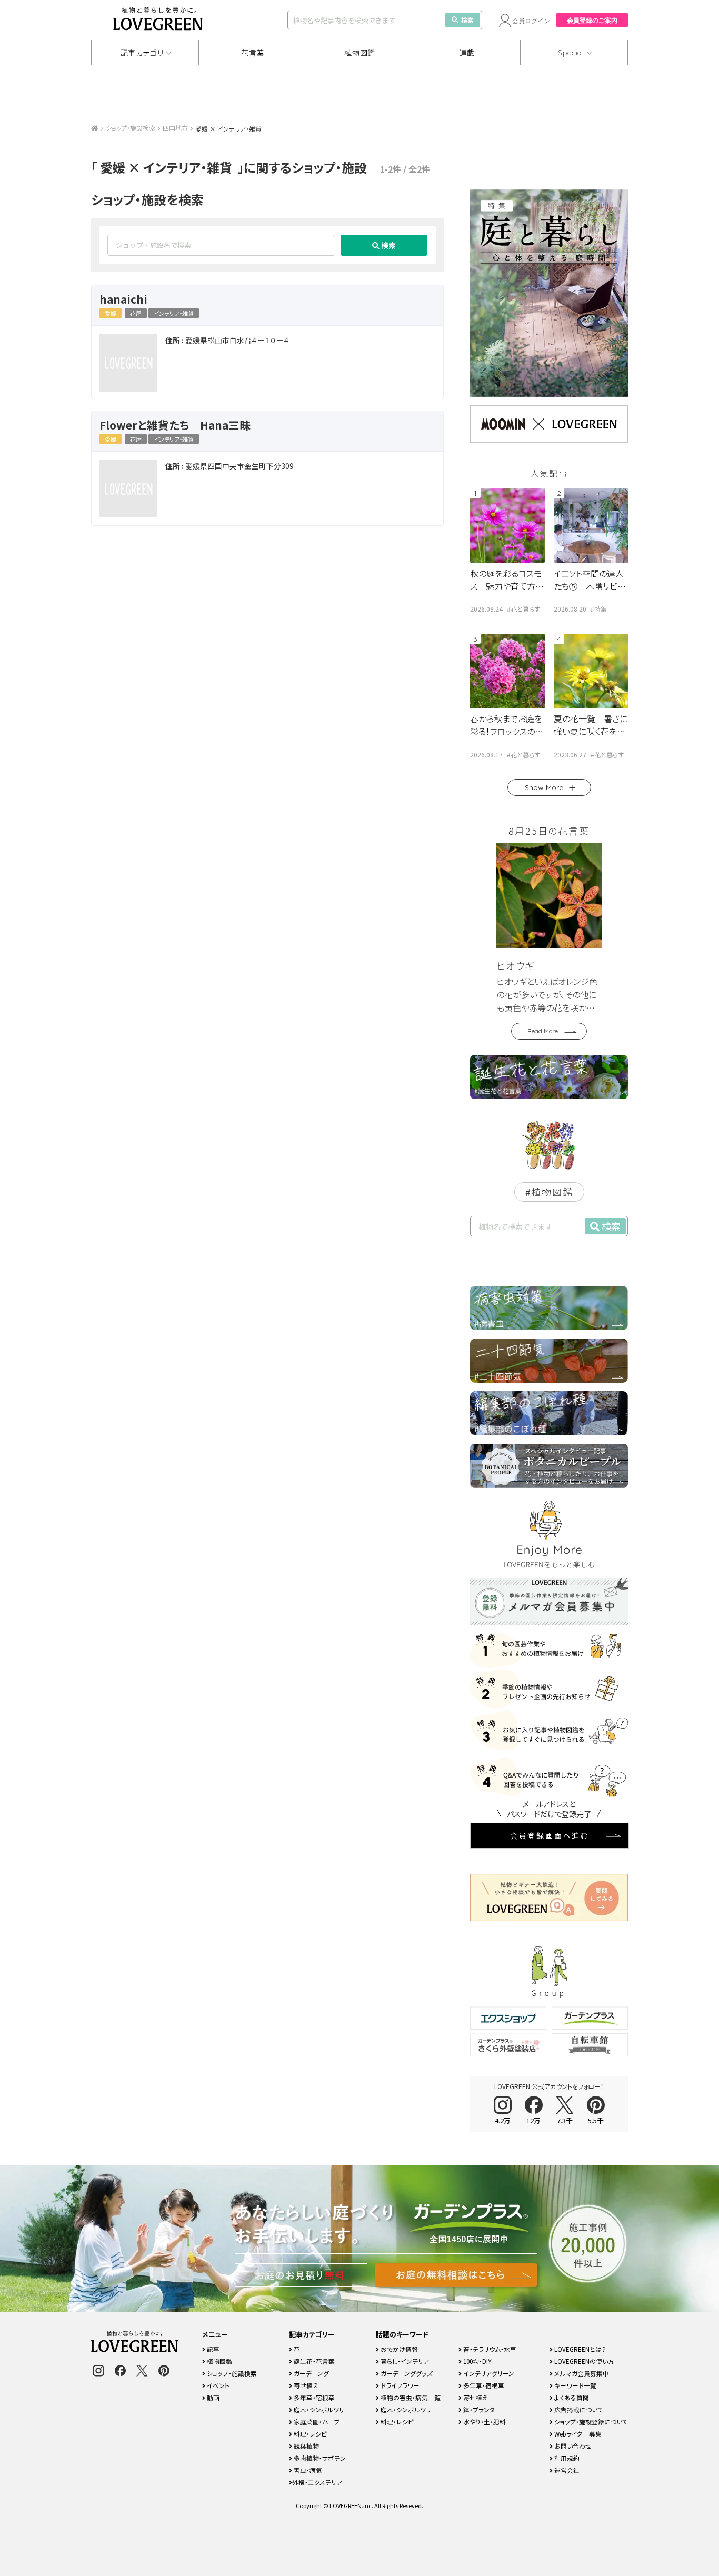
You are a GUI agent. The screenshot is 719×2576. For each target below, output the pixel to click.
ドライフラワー (399, 2385)
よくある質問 (571, 2397)
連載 (467, 53)
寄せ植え (305, 2385)
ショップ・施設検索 (131, 128)
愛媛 (111, 313)
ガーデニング (311, 2373)
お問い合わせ (572, 2446)
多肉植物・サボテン (319, 2458)
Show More (544, 787)
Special (571, 53)
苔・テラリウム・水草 (489, 2349)
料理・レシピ (309, 2434)
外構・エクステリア (317, 2482)
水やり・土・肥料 (484, 2422)
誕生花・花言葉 (313, 2361)
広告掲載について (578, 2409)
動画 (212, 2397)
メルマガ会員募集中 (581, 2373)
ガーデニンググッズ (406, 2373)
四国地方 (175, 128)
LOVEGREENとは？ (580, 2349)
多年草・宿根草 (313, 2397)
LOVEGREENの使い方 (583, 2361)
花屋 (136, 313)
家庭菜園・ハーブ (316, 2422)
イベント (217, 2385)
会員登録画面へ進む (550, 1835)
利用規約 (566, 2458)
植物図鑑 (360, 53)
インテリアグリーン (488, 2373)
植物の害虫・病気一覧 (410, 2397)
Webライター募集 (577, 2434)
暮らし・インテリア (404, 2361)
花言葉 (253, 53)
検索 (467, 20)
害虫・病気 (307, 2470)
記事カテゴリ (142, 53)
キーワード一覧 (575, 2385)
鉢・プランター (482, 2409)
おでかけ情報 (398, 2349)
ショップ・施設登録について (590, 2422)
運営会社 (566, 2470)
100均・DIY (477, 2361)
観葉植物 (306, 2446)
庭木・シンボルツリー (321, 2409)
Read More (543, 1031)
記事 (212, 2349)
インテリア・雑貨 (174, 313)
